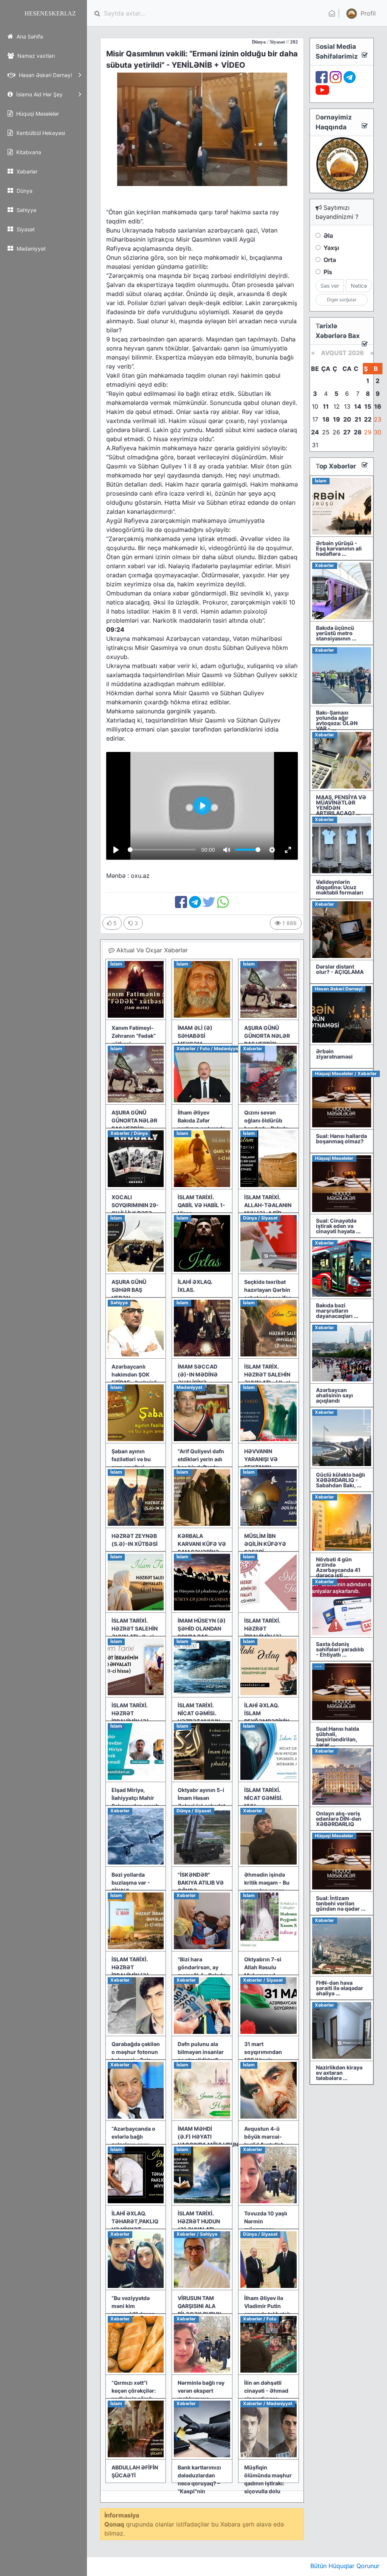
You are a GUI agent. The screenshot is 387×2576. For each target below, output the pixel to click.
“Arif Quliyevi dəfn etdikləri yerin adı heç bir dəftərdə (201, 1459)
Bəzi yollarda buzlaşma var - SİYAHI (131, 1882)
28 (358, 432)
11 (326, 406)
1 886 (289, 923)
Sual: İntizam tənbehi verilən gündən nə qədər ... (341, 1903)
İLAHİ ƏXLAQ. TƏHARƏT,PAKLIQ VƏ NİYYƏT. (135, 2221)
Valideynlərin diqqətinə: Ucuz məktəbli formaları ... (340, 890)
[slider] (162, 850)
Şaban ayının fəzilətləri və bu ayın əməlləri (131, 1459)
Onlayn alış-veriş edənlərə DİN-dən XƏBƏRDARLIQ (339, 1819)
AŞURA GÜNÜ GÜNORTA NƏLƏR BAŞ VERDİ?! (267, 1036)
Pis (328, 272)
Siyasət (25, 229)
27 (347, 432)
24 (315, 432)
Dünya (24, 191)
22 (368, 419)
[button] (360, 13)
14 (358, 406)
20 (347, 419)
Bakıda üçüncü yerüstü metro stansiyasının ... (336, 633)
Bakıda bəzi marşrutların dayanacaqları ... (337, 1310)
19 (337, 419)
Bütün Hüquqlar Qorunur (345, 2566)
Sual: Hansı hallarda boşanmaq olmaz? (341, 1138)
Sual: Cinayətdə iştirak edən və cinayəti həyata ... (338, 1226)
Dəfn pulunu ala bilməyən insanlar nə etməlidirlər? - (201, 2052)
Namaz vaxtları (35, 56)
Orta (330, 260)
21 (358, 419)
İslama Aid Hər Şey (39, 94)
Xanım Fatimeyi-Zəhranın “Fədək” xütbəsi (134, 1036)
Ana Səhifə (29, 36)
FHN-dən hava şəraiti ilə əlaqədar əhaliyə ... (340, 1988)
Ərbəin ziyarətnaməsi (334, 1054)
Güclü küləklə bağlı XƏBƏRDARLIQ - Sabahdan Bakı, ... (341, 1480)
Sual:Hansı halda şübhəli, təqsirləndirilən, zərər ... (337, 1737)
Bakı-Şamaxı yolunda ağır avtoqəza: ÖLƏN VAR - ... (337, 720)
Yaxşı (331, 248)
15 (368, 406)
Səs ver (330, 286)
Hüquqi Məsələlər (37, 114)
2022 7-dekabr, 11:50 (259, 42)
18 (326, 419)
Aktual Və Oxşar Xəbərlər (151, 950)
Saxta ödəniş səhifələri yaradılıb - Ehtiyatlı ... (340, 1649)
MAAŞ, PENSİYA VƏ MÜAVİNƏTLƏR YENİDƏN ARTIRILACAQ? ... (341, 805)
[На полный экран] (288, 850)
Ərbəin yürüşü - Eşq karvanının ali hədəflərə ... (339, 548)
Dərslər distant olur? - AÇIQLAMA (340, 969)
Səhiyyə (26, 210)
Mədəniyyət (30, 249)
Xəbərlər (26, 171)
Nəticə (359, 286)
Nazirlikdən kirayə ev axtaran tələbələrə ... (339, 2073)
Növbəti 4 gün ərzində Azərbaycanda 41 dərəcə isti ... (338, 1567)
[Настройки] (272, 850)
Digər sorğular (342, 300)
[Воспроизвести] (116, 850)
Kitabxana (28, 152)
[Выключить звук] (227, 850)
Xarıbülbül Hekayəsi (40, 133)
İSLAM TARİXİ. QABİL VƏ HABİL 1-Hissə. (201, 1205)
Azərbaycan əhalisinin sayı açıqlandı (334, 1395)
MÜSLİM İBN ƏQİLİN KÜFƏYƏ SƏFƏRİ (265, 1544)
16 (378, 406)
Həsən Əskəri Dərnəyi (45, 75)
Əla (328, 236)
